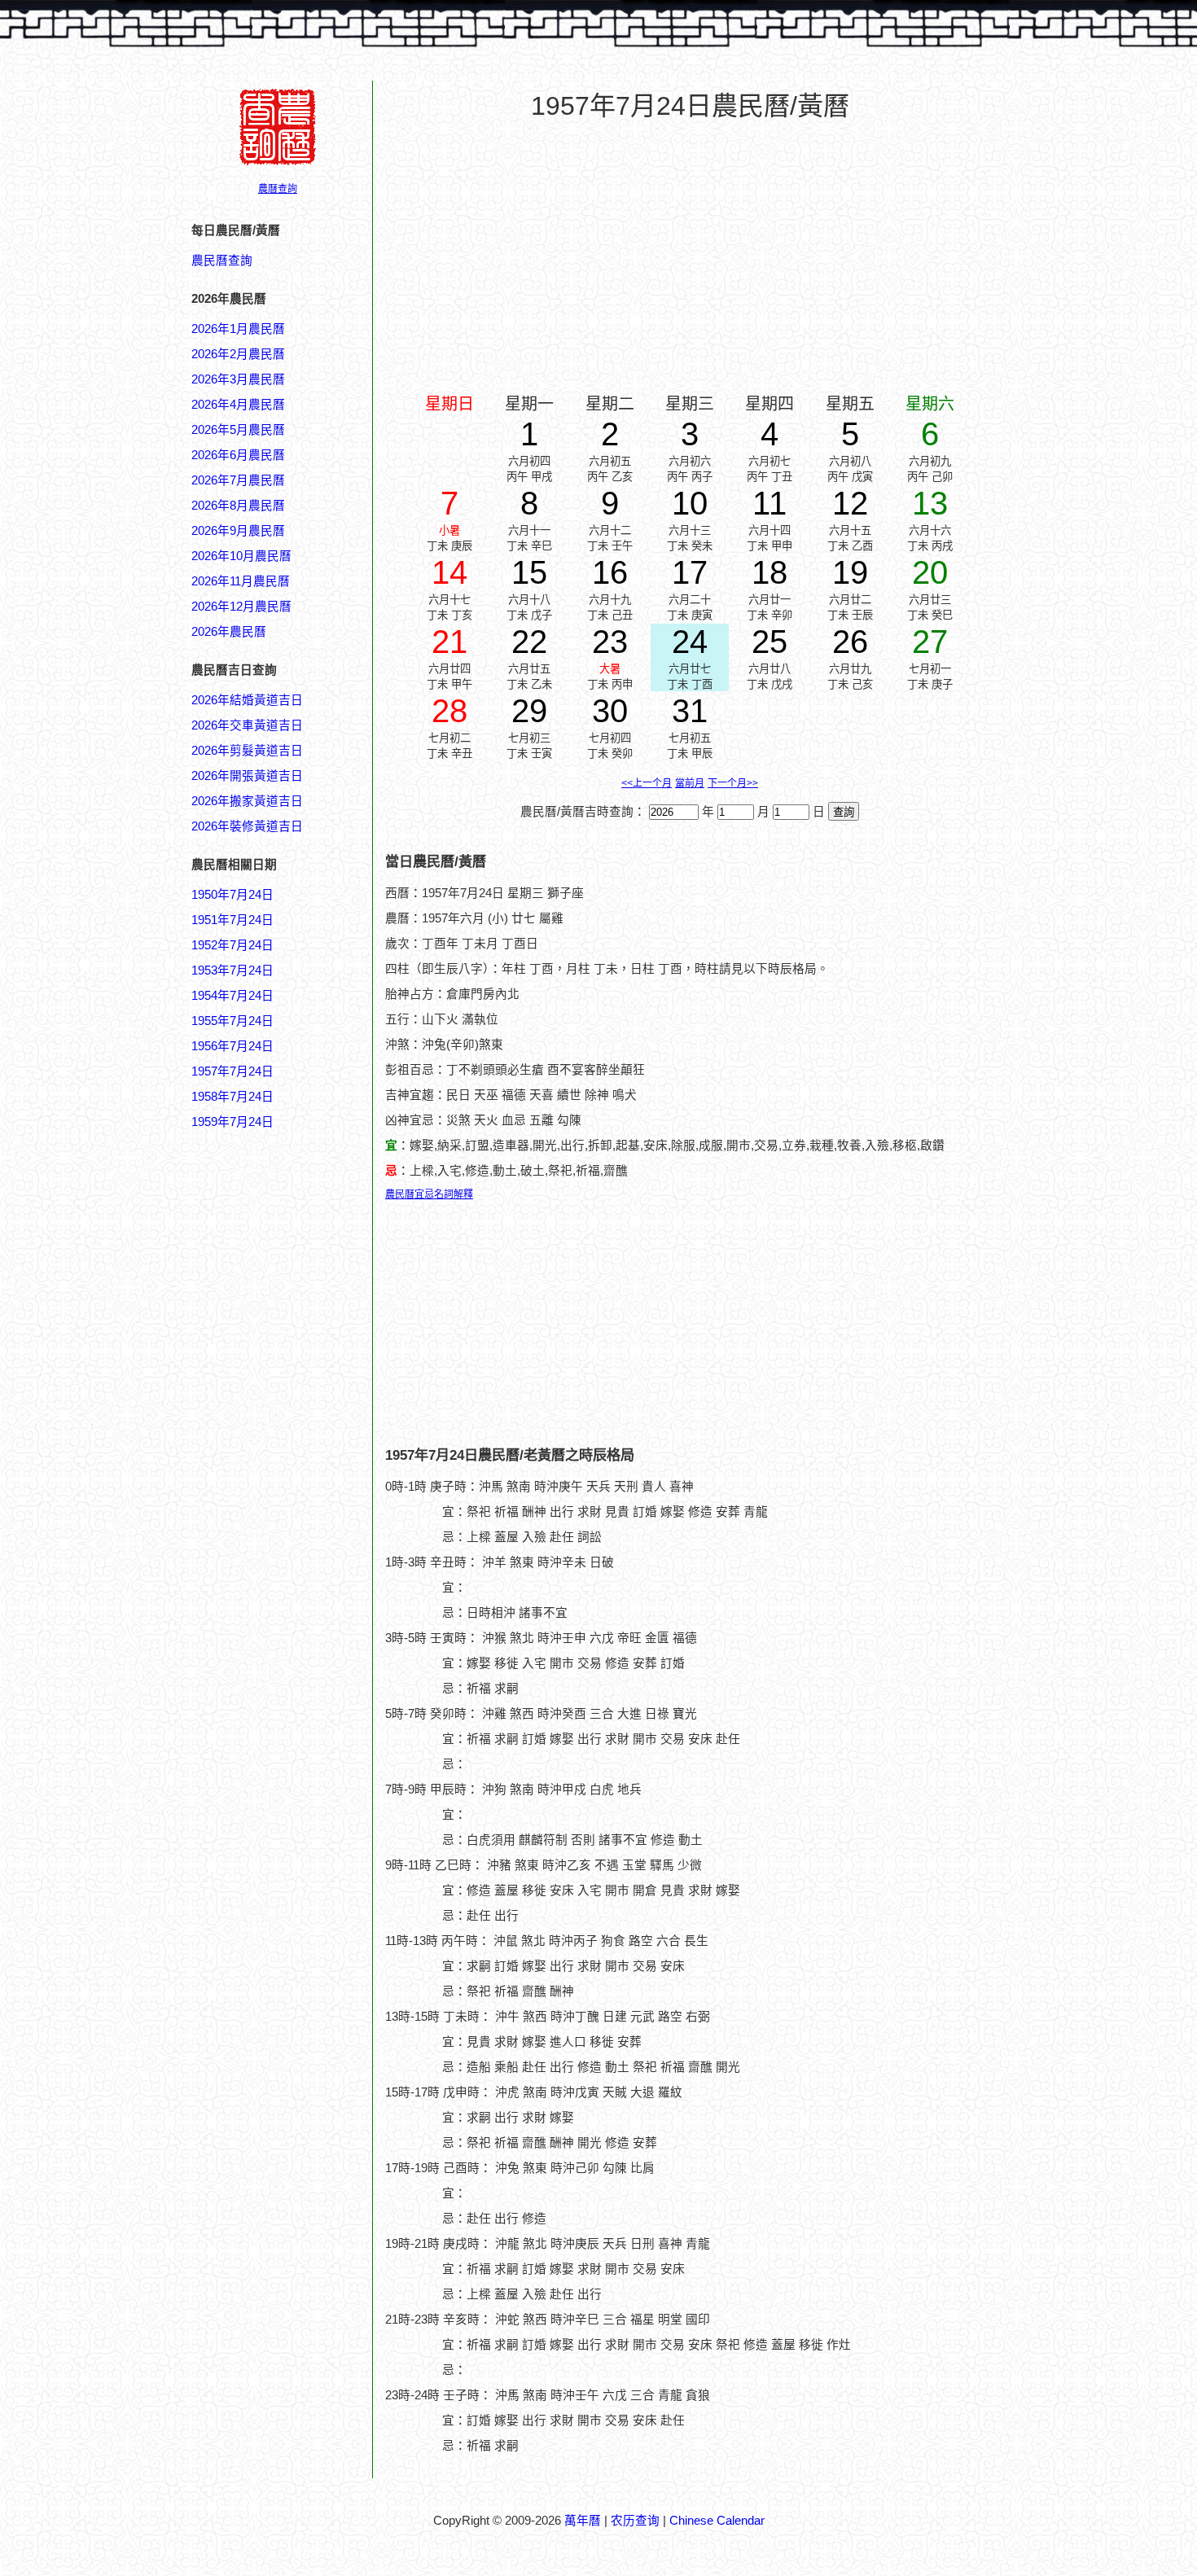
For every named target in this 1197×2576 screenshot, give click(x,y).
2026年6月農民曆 (238, 455)
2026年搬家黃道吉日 (247, 801)
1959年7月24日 (232, 1122)
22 (529, 642)
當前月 (690, 783)
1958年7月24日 (232, 1097)
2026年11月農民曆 (241, 581)
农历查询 (635, 2521)
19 (850, 572)
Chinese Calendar (717, 2521)
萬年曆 (583, 2521)
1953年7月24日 (232, 970)
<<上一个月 (647, 783)
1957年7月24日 (232, 1071)
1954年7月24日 (232, 996)
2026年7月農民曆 (238, 480)
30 (610, 711)
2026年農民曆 (229, 632)
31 (690, 711)
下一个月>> (733, 783)
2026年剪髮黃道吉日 (247, 751)
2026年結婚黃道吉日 (247, 700)
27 (930, 642)
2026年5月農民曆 (238, 430)
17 (690, 572)
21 (449, 642)
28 (449, 711)
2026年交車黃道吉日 (247, 725)
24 (690, 642)
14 (449, 572)
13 (930, 503)
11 (769, 503)
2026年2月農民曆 (238, 354)
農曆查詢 (278, 189)
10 (690, 503)
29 (529, 711)
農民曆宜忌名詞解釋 (429, 1194)
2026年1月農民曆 (238, 329)
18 (769, 572)
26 (850, 642)
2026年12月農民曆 (241, 607)
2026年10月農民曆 (241, 556)
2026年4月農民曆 (238, 405)
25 (769, 642)
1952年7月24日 (232, 945)
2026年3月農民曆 (238, 379)
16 (610, 572)
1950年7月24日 (232, 895)
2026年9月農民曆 (238, 531)
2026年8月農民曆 (238, 506)
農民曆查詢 (222, 261)
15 (529, 572)
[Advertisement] (256, 1911)
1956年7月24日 (232, 1046)
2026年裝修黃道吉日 (247, 826)
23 (610, 642)
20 (930, 572)
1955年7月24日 (232, 1021)
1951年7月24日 (232, 920)
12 (850, 503)
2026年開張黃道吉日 (247, 776)
